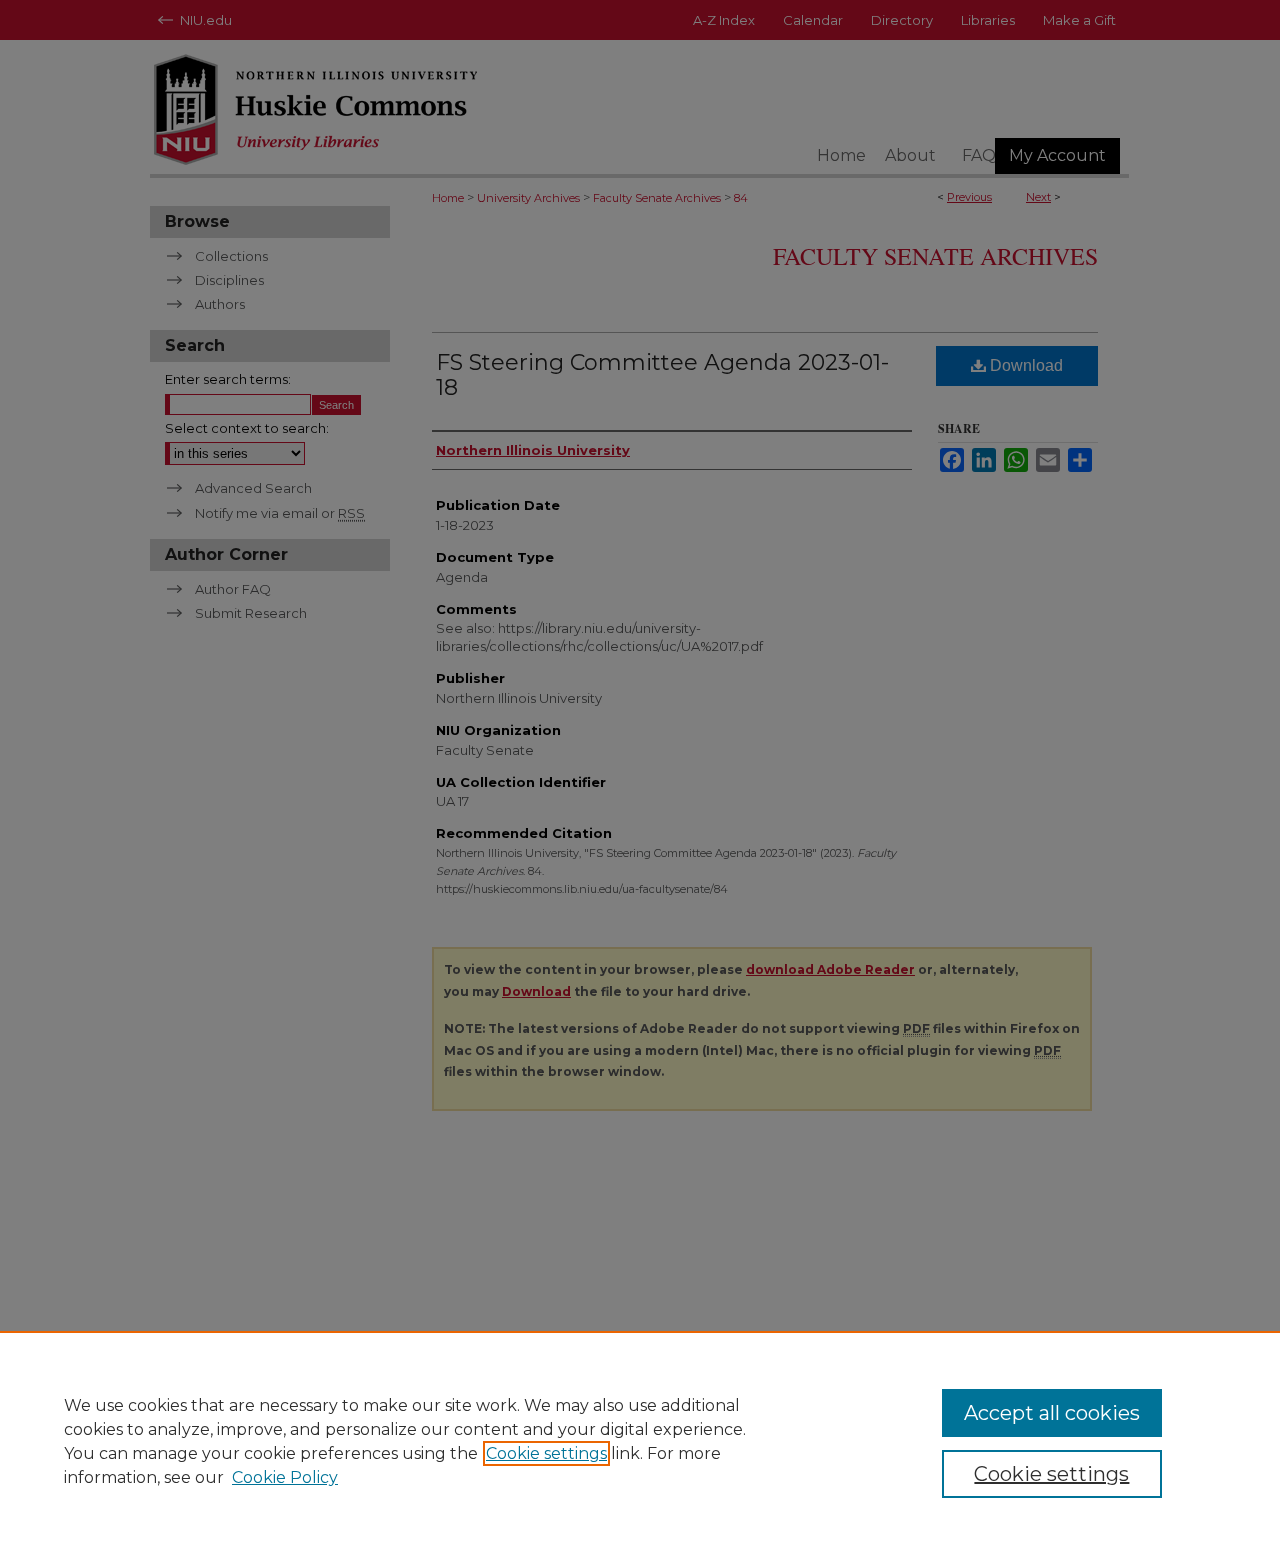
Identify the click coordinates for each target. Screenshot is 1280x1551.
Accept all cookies (1052, 1413)
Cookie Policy (285, 1477)
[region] (640, 1441)
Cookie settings (546, 1453)
